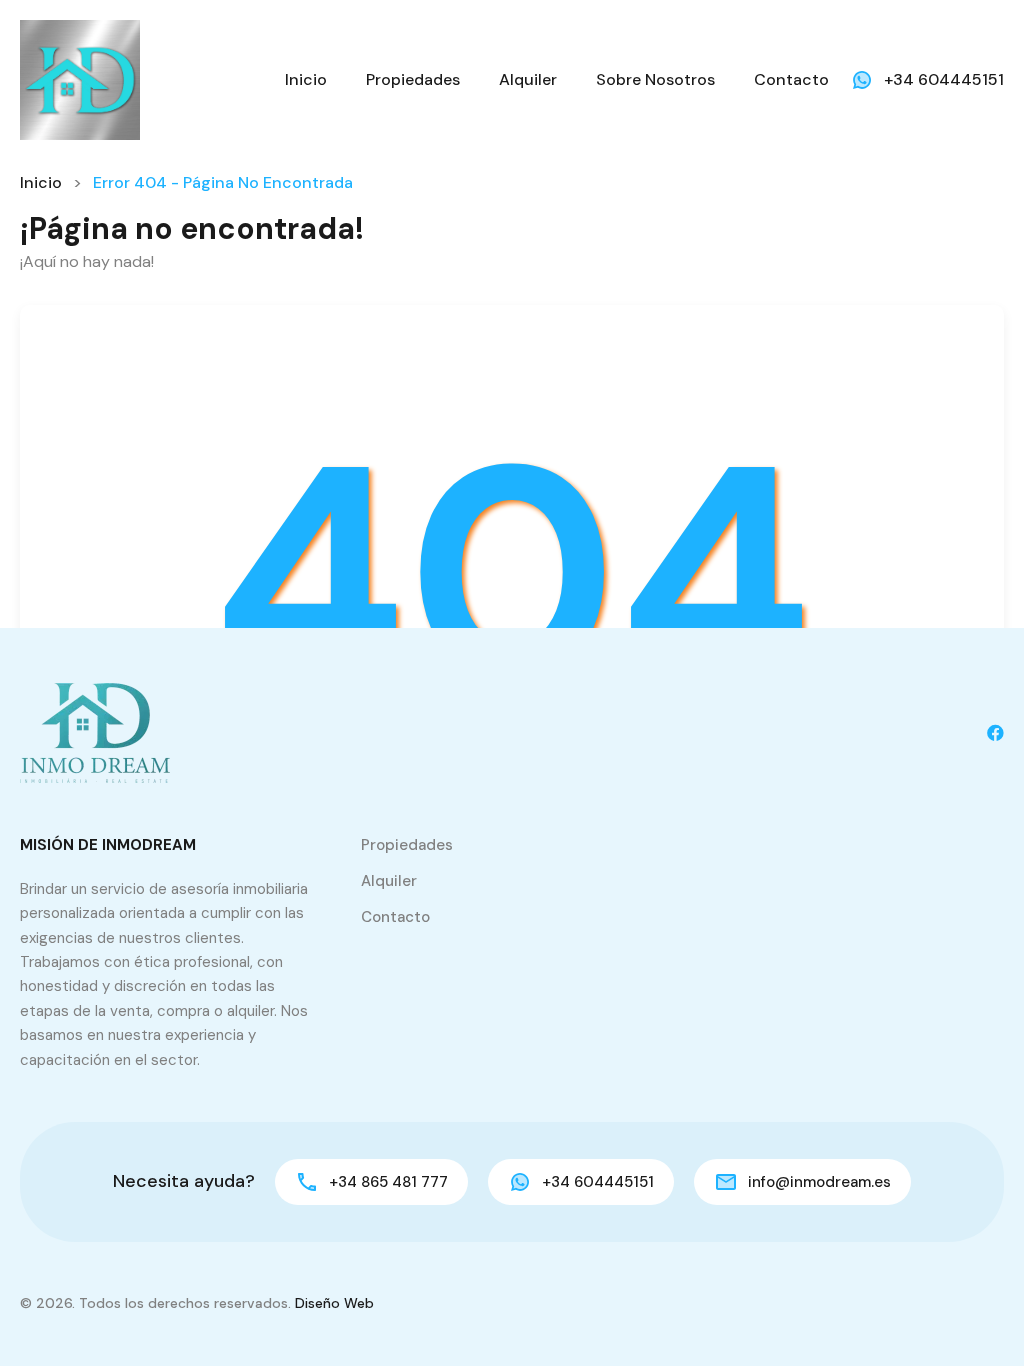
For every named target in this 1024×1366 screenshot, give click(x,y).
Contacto (791, 79)
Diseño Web (334, 1303)
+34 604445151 (944, 79)
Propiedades (413, 79)
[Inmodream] (80, 78)
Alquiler (528, 79)
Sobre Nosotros (655, 79)
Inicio (306, 79)
